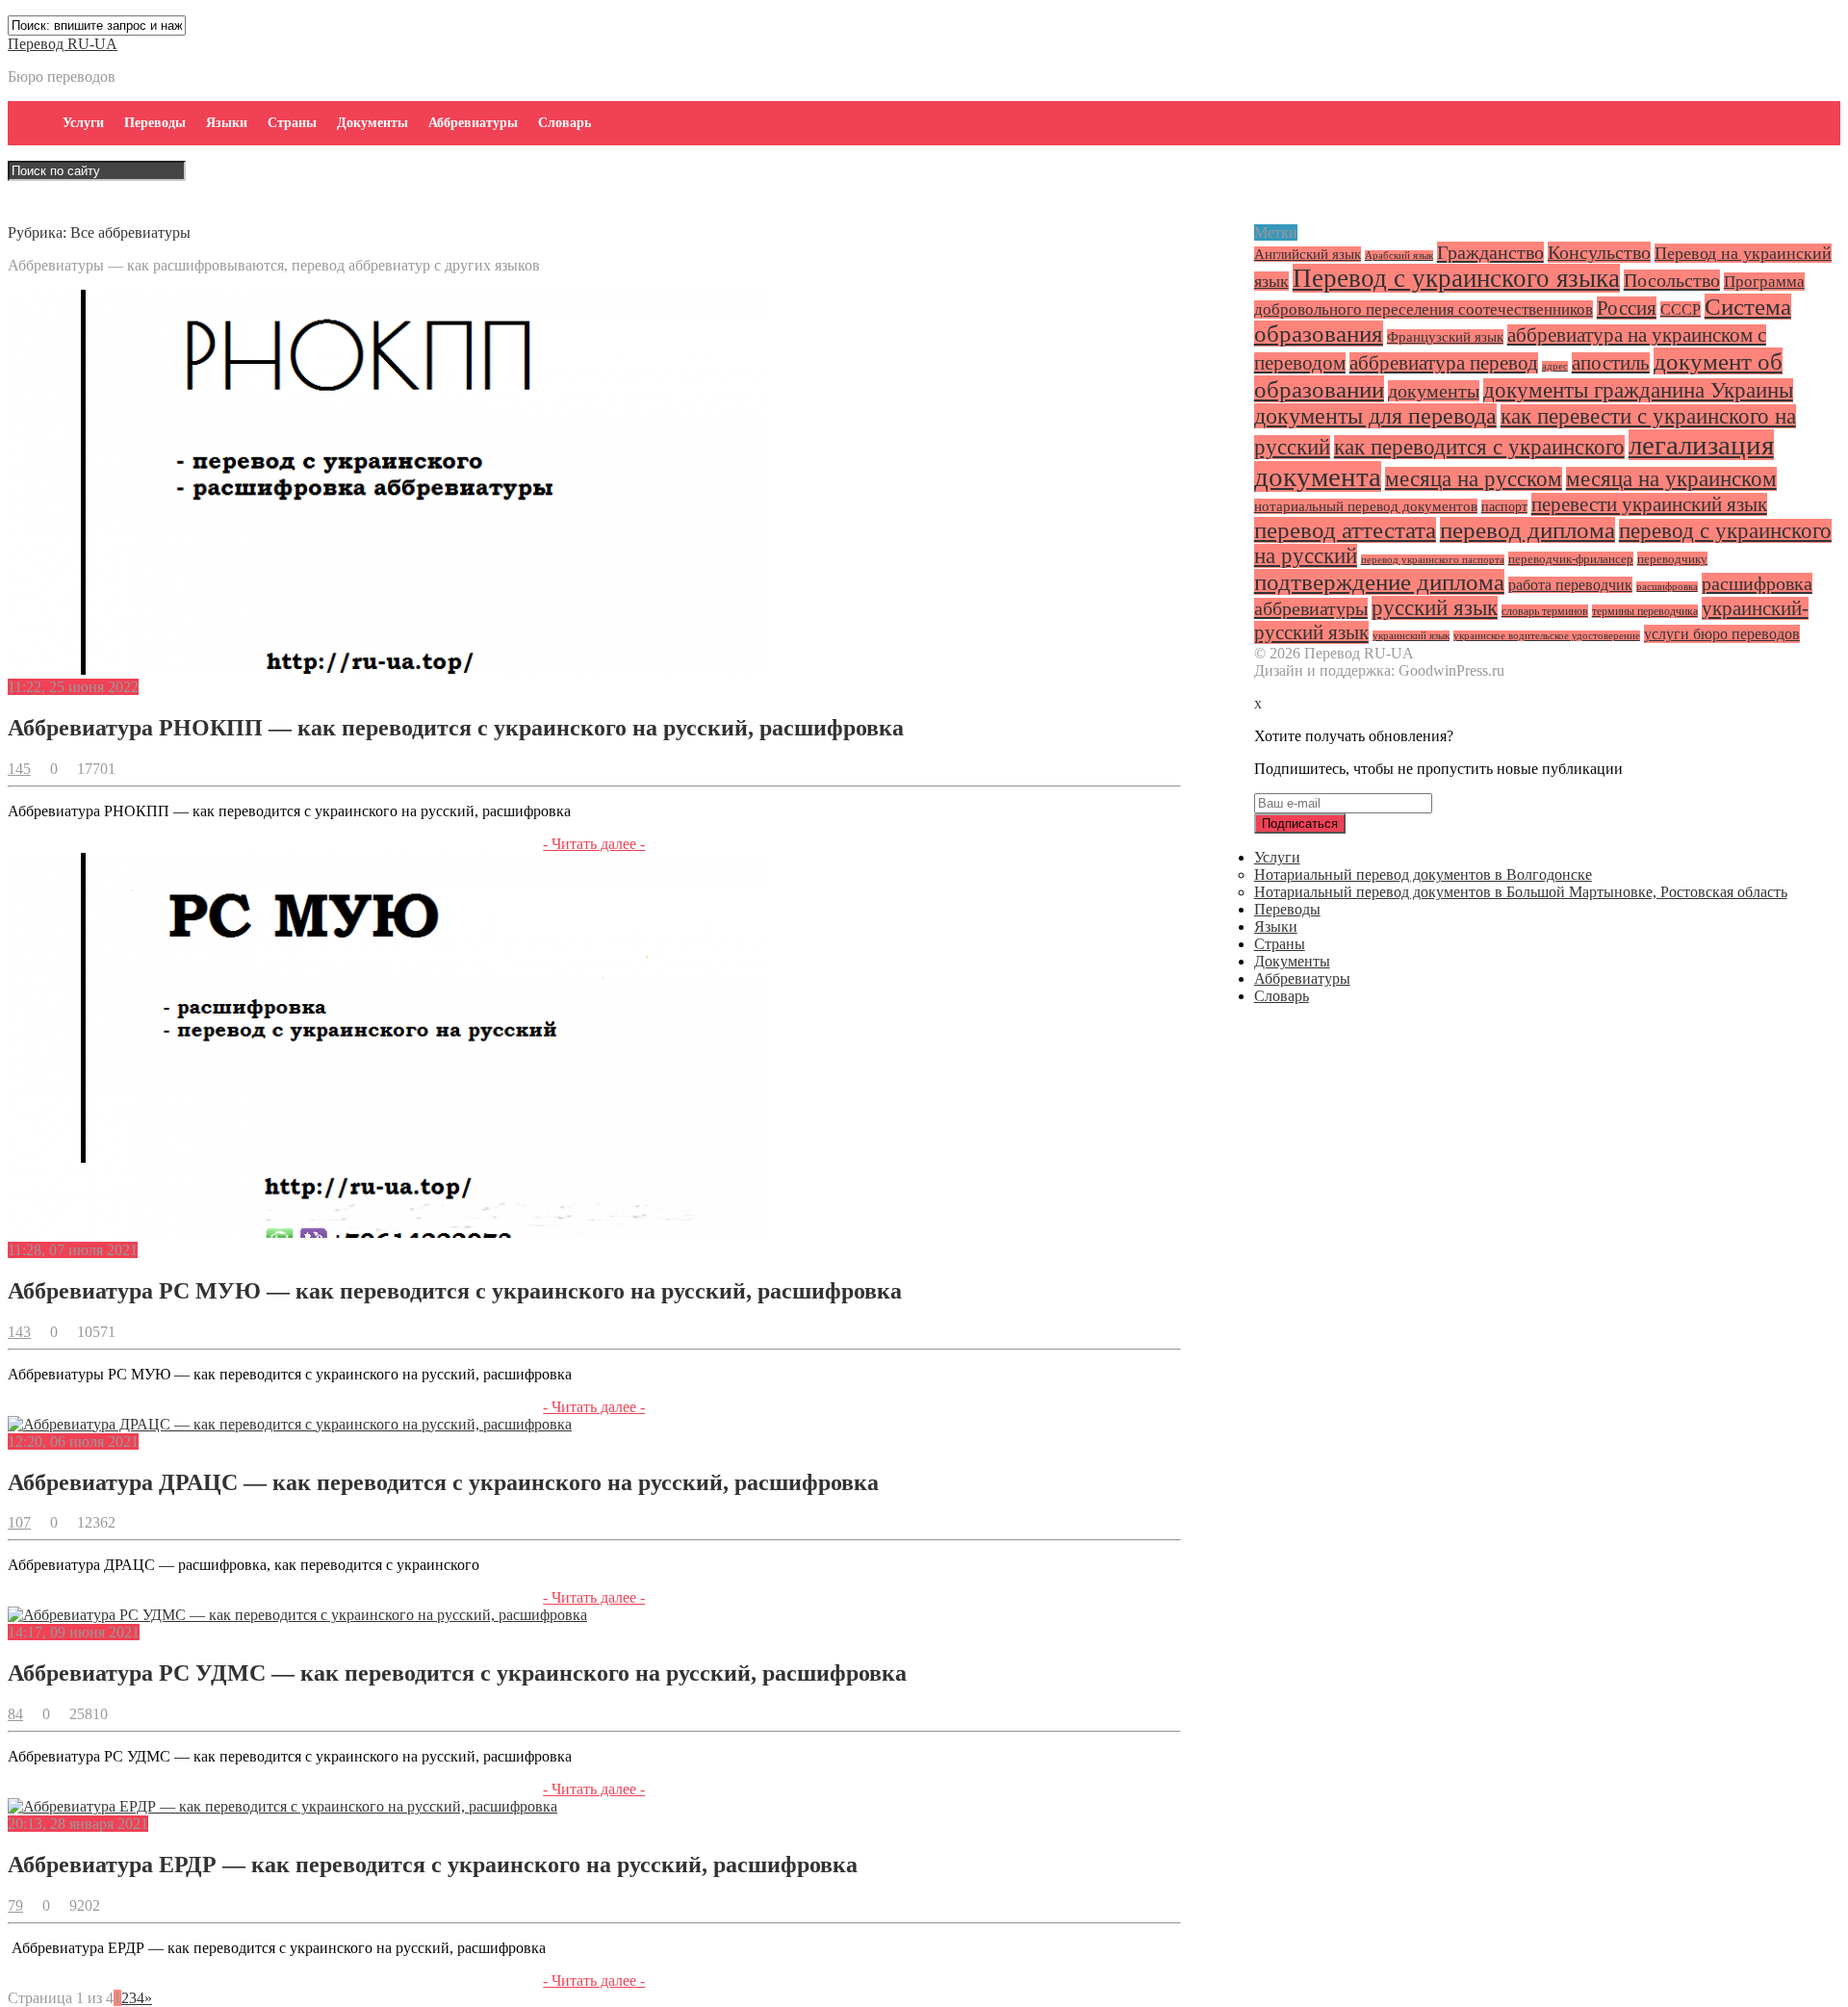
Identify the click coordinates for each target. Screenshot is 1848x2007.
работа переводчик (1570, 585)
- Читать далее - (594, 844)
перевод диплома (1527, 530)
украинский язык (1411, 636)
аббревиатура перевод (1444, 363)
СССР (1681, 309)
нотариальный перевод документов (1366, 506)
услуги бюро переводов (1722, 634)
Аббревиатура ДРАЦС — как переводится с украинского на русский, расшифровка (443, 1482)
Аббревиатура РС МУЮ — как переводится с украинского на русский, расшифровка (455, 1291)
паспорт (1504, 507)
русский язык (1435, 608)
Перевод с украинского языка (1456, 278)
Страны (292, 123)
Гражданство (1490, 252)
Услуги (83, 123)
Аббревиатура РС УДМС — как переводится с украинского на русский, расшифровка (457, 1673)
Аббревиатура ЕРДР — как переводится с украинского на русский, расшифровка (433, 1865)
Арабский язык (1399, 256)
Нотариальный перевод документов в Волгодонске (1423, 875)
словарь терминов (1545, 611)
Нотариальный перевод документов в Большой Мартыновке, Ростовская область (1521, 892)
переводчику (1672, 559)
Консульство (1599, 252)
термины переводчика (1645, 611)
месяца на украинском (1671, 479)
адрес (1555, 366)
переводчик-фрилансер (1571, 559)
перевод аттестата (1345, 530)
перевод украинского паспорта (1433, 560)
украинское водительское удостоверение (1547, 636)
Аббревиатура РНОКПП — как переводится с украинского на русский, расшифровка (456, 728)
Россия (1627, 308)
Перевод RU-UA (63, 44)
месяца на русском (1474, 479)
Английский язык (1308, 254)
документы (1434, 391)
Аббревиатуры (473, 123)
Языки (227, 123)
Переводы (155, 123)
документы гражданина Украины (1638, 390)
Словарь (565, 123)
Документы (372, 123)
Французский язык (1445, 337)
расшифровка (1667, 587)
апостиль (1611, 363)
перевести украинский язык (1649, 504)
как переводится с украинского (1479, 447)
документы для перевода (1375, 416)
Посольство (1672, 280)
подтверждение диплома (1379, 582)
